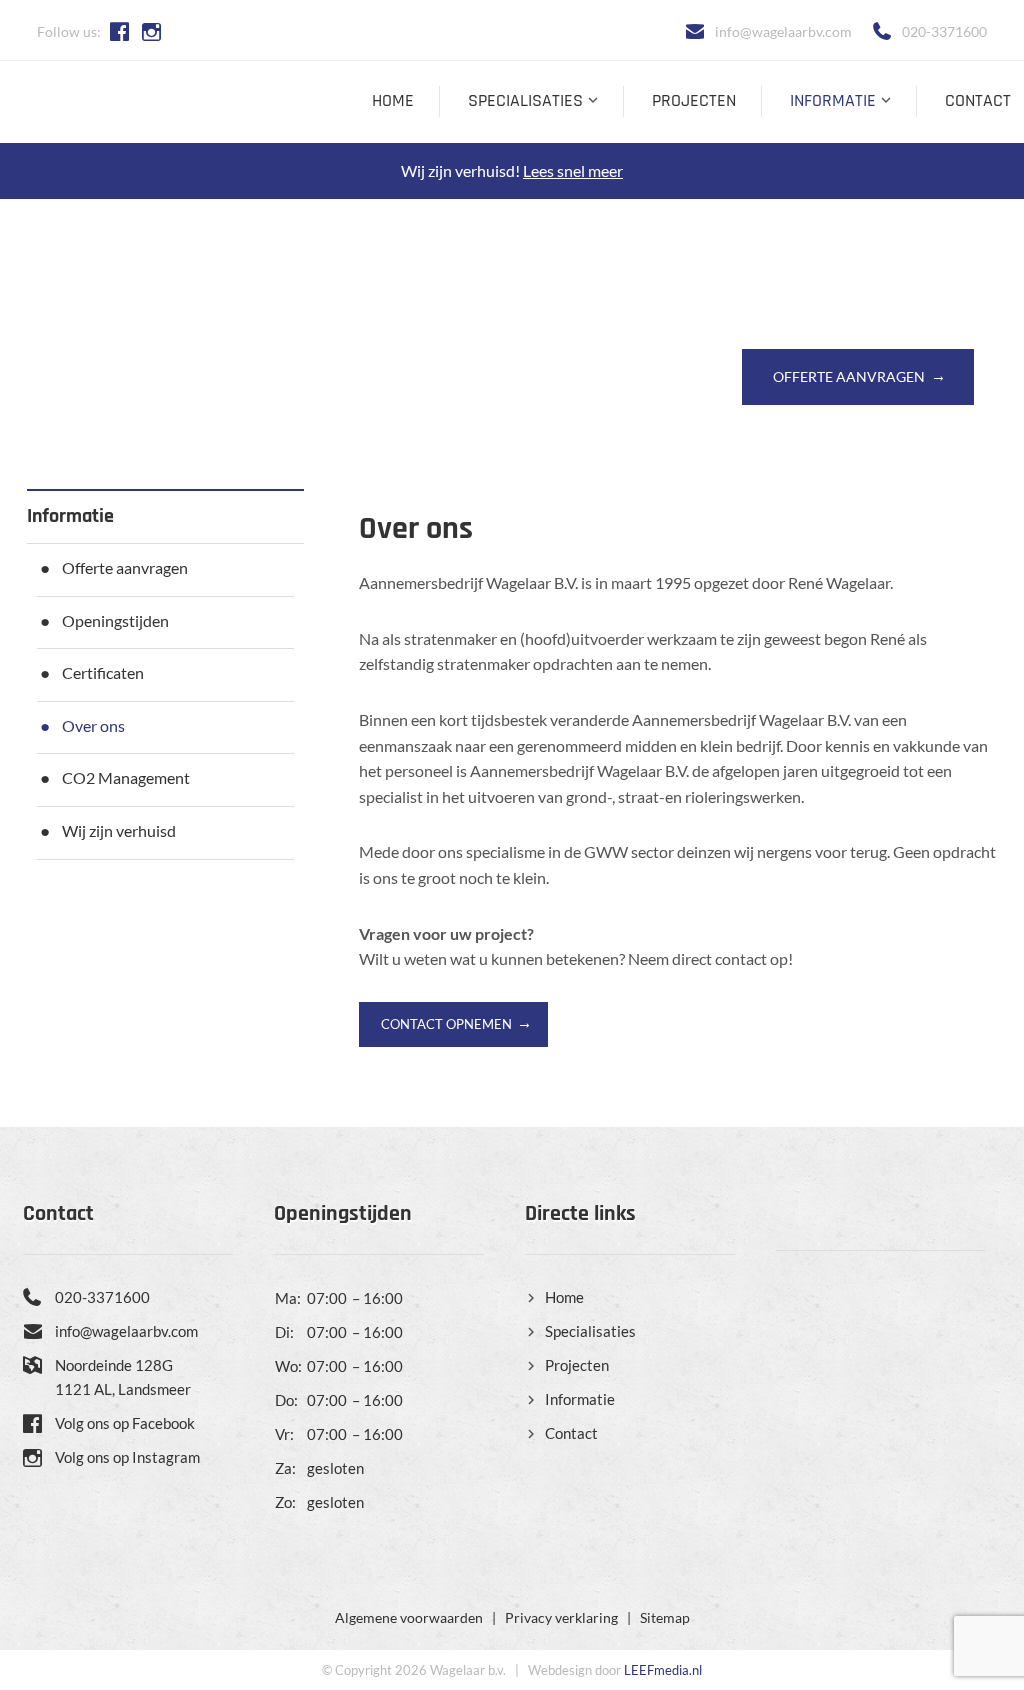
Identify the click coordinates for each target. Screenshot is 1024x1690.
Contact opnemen (446, 1024)
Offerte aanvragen (849, 376)
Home (393, 100)
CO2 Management (126, 777)
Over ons (93, 725)
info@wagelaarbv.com (783, 31)
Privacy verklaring (561, 1617)
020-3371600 (944, 31)
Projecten (694, 100)
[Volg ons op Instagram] (156, 31)
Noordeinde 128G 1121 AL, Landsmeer (123, 1377)
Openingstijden (115, 620)
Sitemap (665, 1617)
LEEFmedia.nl (663, 1670)
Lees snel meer (573, 170)
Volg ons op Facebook (125, 1423)
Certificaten (103, 672)
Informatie (833, 100)
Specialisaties (525, 100)
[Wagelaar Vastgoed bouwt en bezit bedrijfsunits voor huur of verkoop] (116, 103)
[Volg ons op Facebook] (124, 31)
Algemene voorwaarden (409, 1617)
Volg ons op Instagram (127, 1457)
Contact (978, 100)
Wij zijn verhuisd (119, 830)
